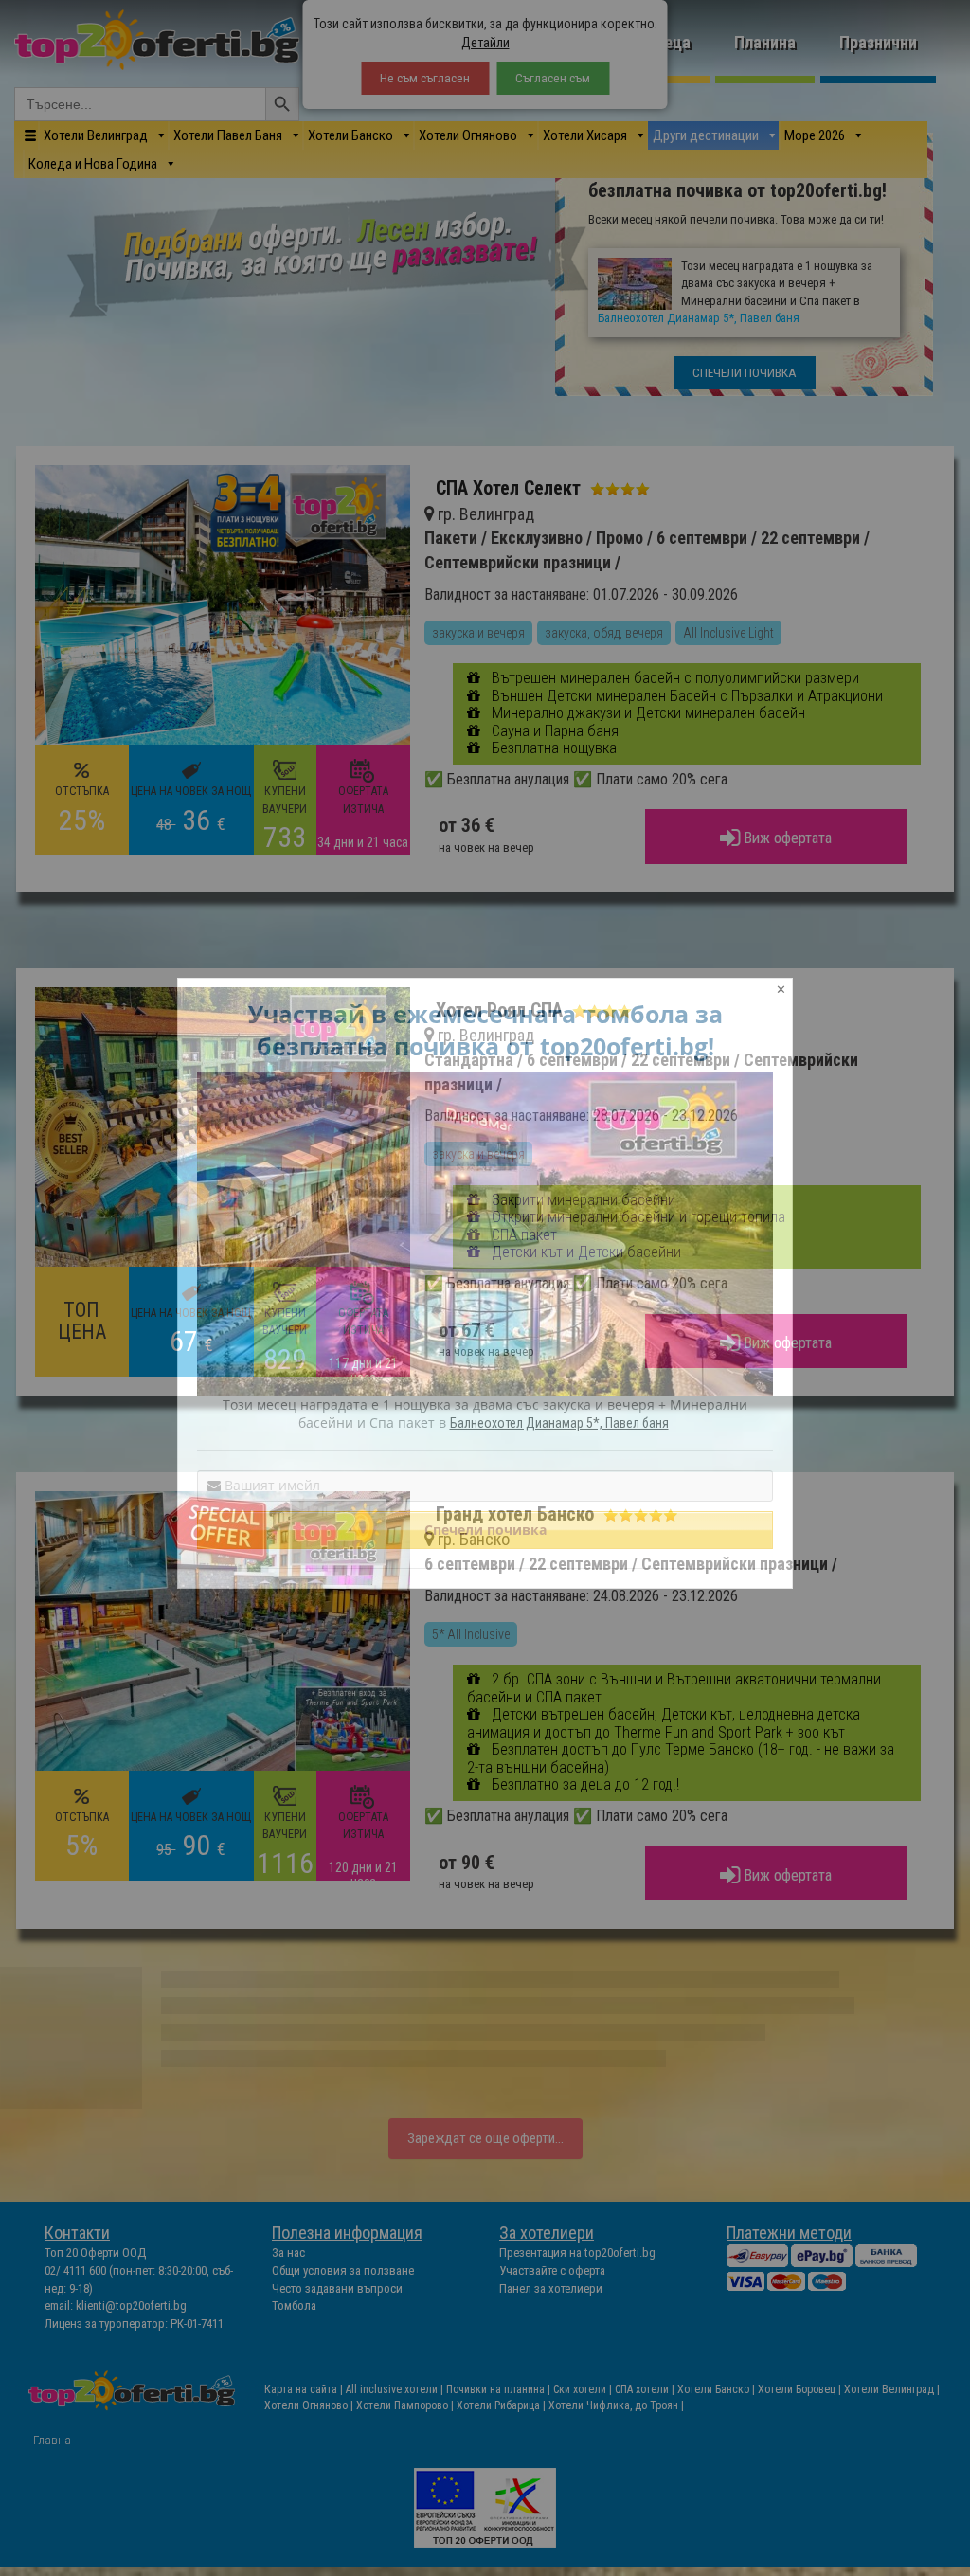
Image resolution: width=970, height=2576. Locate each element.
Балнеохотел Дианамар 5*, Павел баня (559, 1423)
